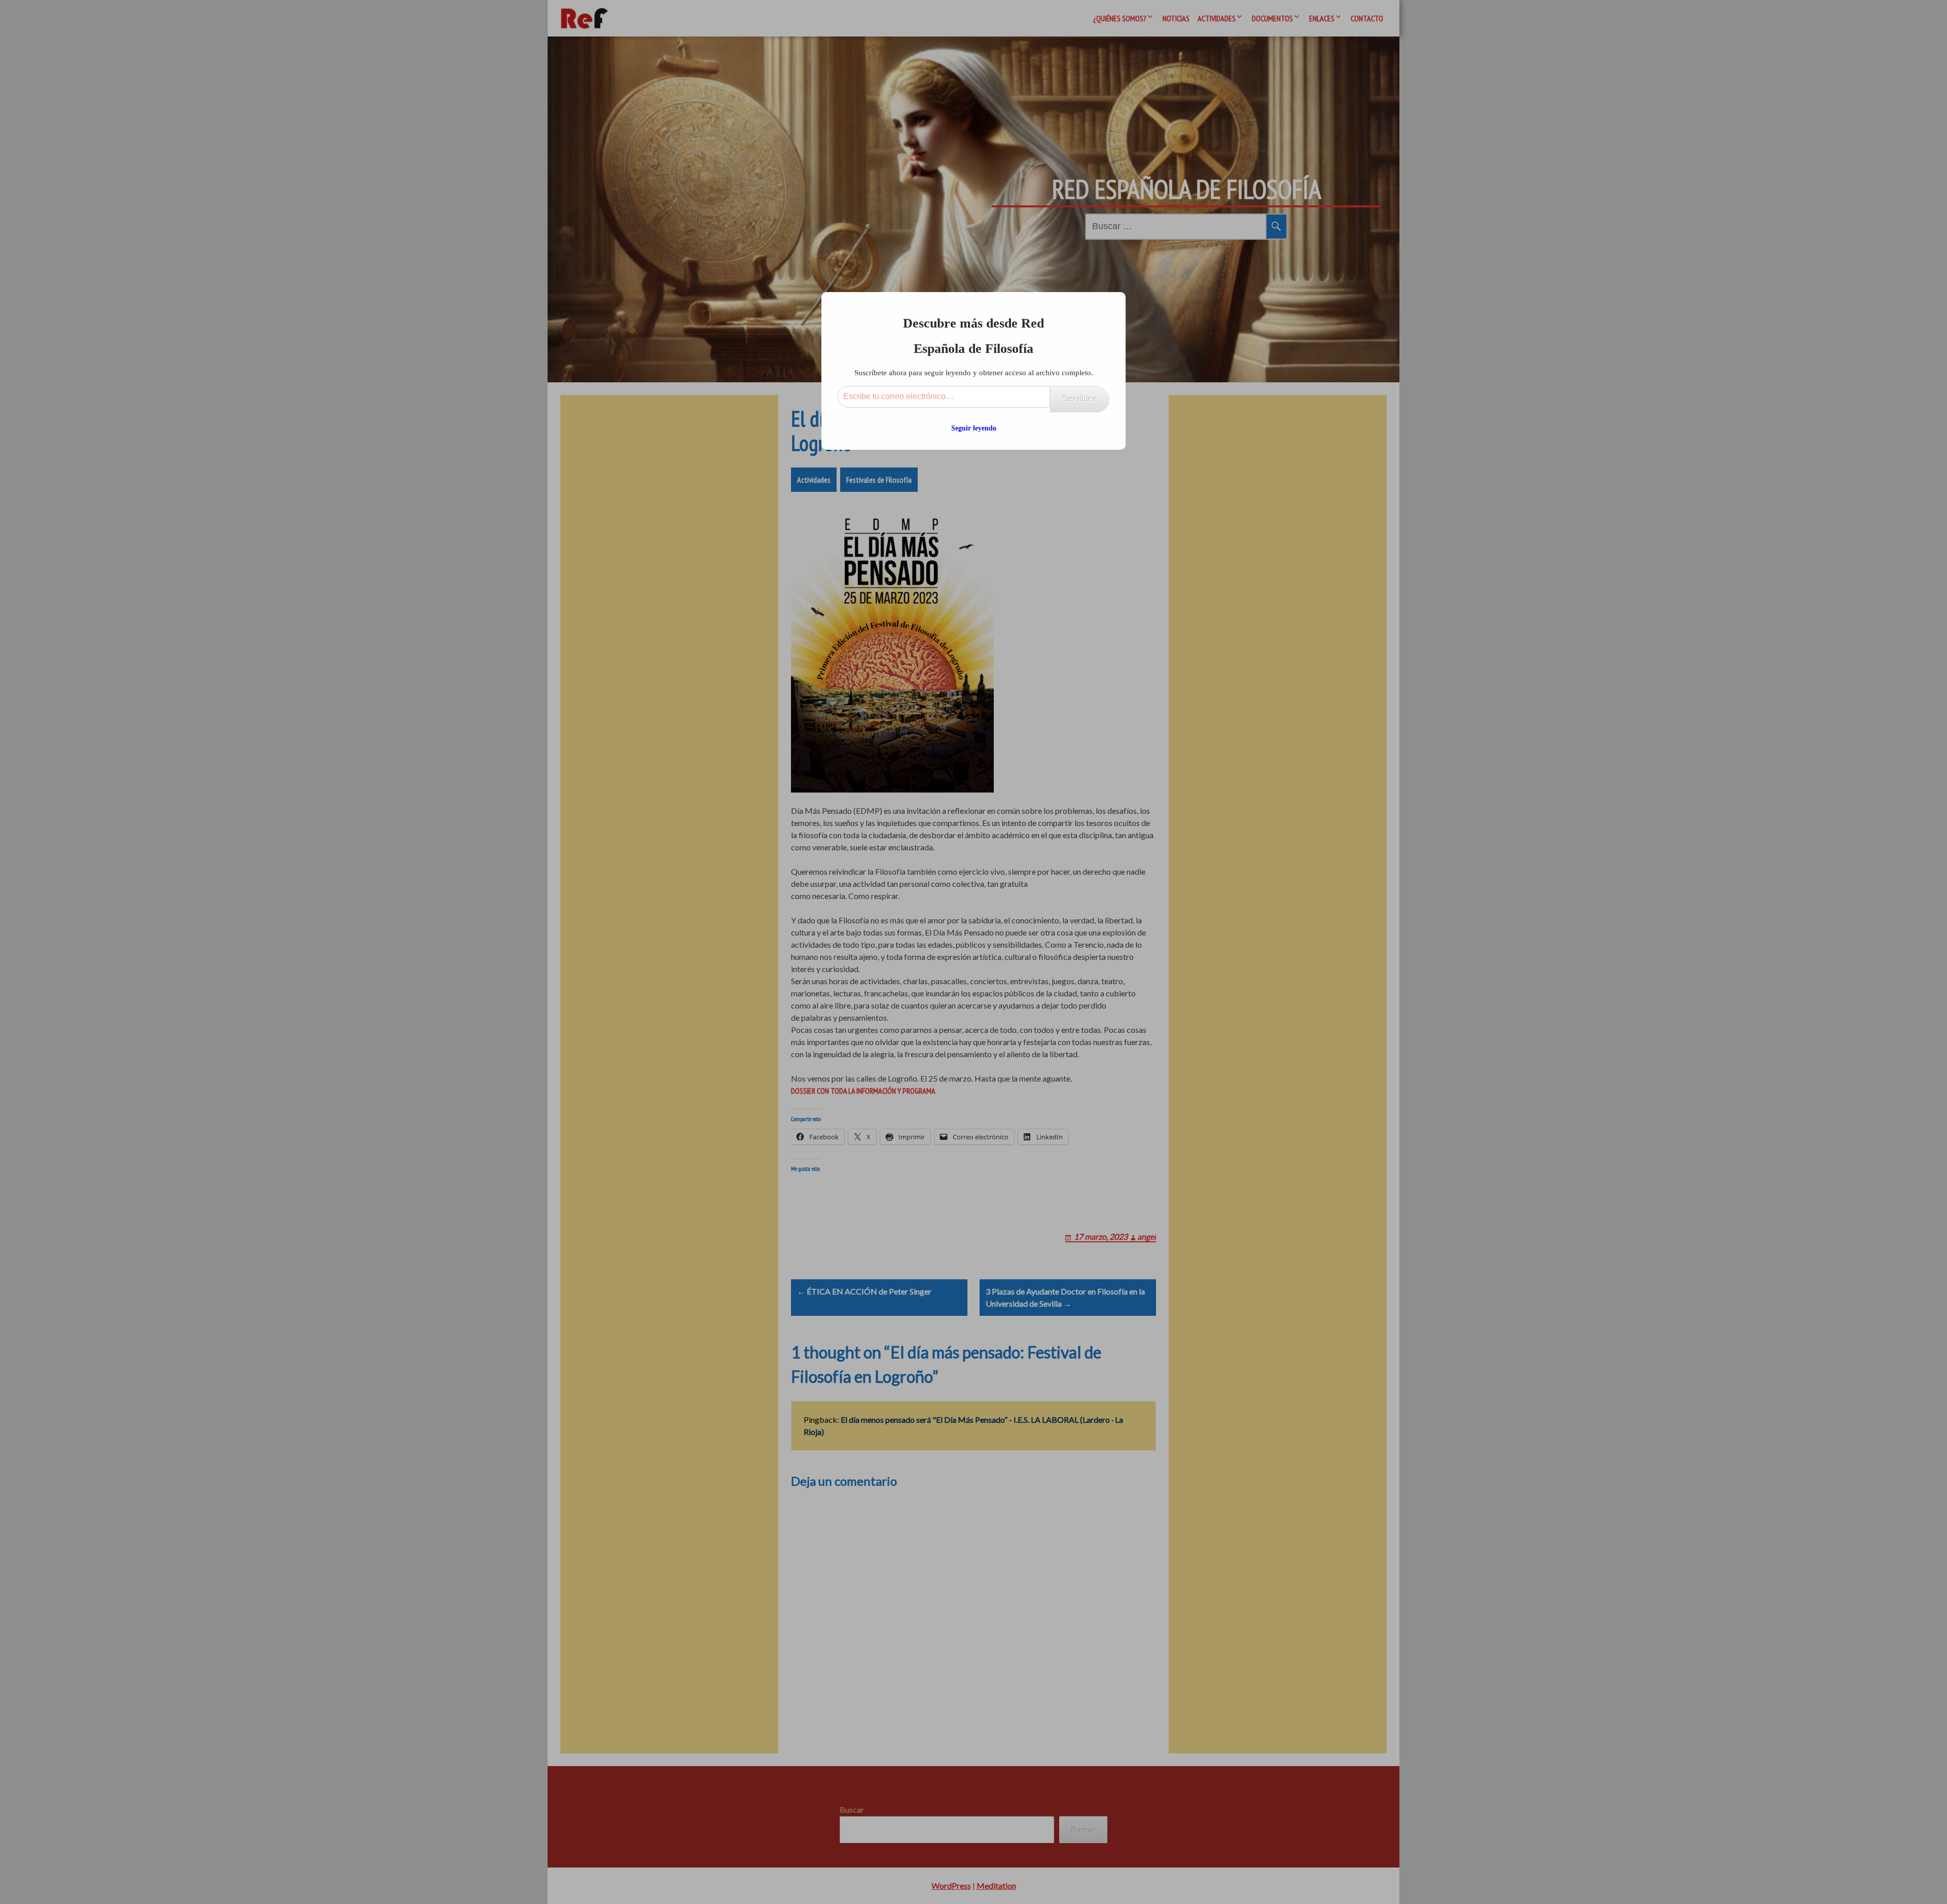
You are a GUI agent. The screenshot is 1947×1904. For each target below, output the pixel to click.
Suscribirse (1080, 399)
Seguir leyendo (974, 428)
